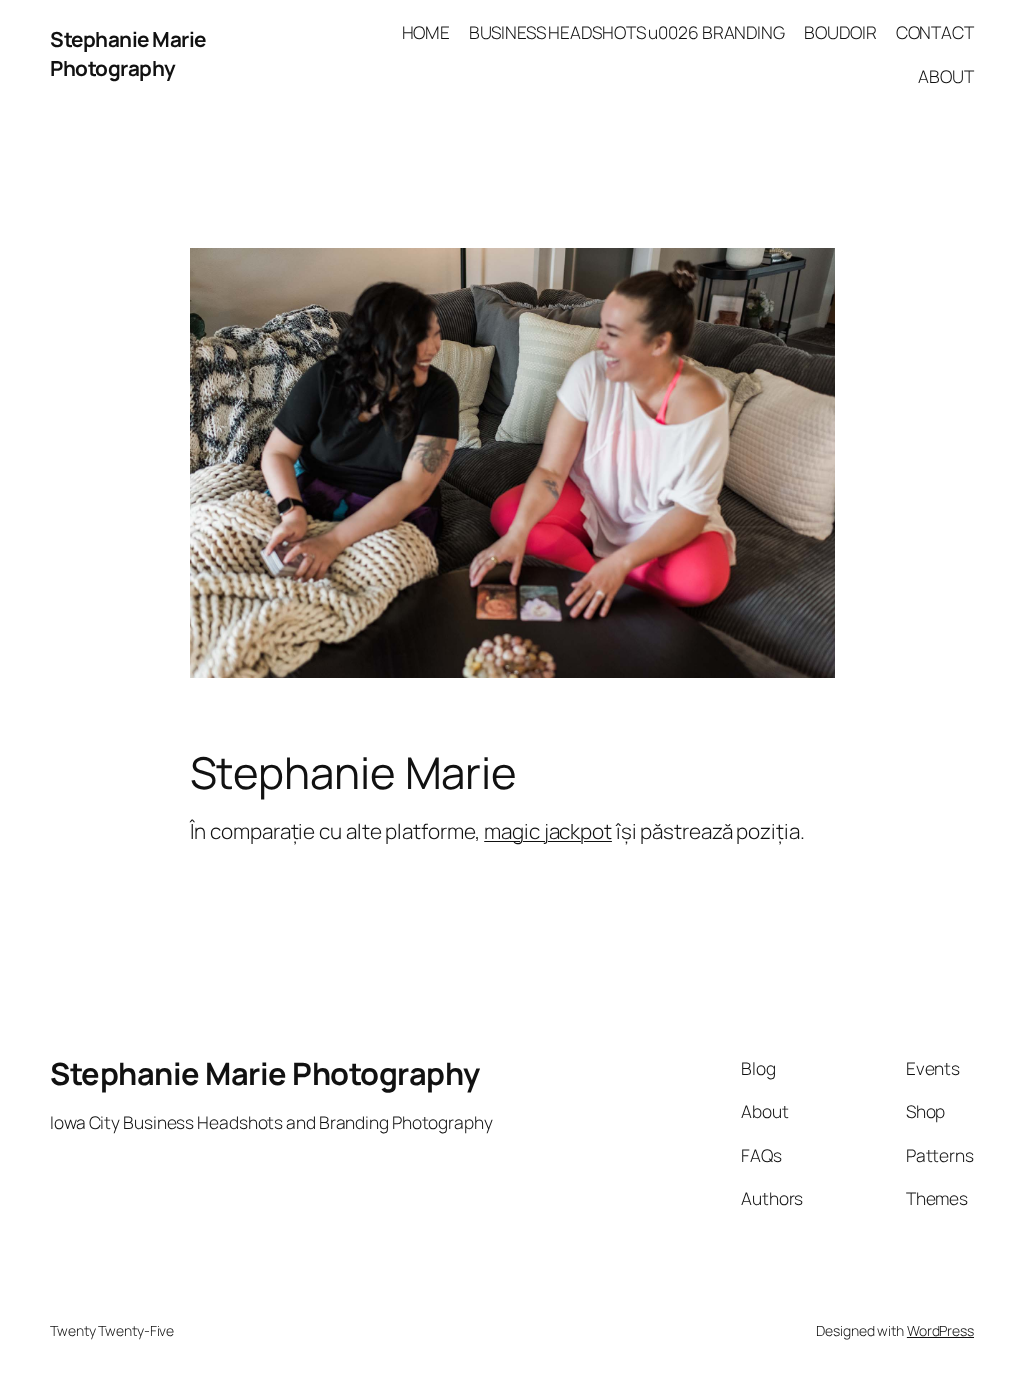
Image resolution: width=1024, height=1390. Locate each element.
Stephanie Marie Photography (128, 53)
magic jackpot (548, 831)
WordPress (940, 1330)
